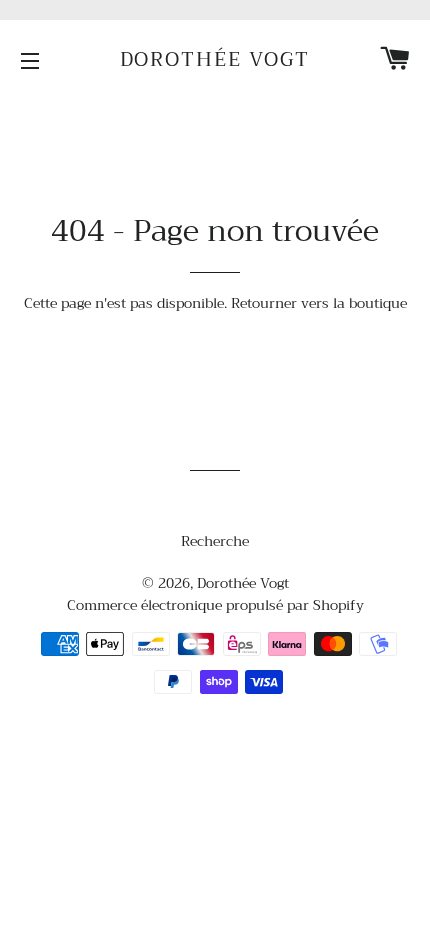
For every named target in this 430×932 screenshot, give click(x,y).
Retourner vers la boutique (319, 303)
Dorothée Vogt (215, 60)
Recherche (215, 541)
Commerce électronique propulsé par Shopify (215, 605)
